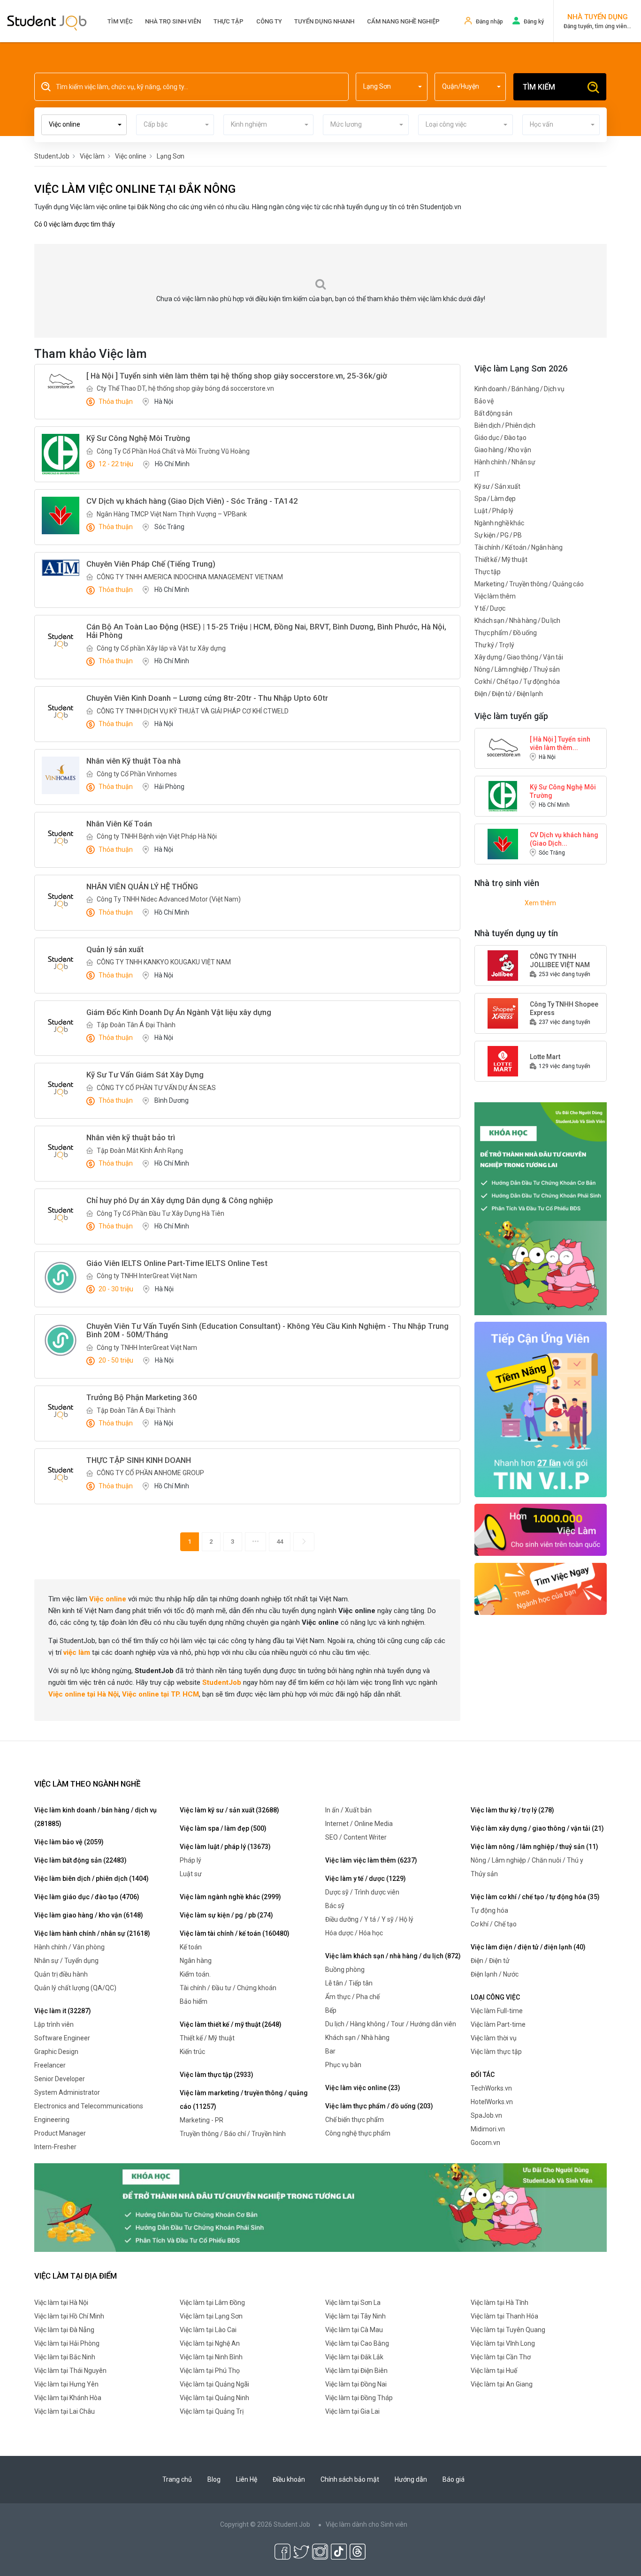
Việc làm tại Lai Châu (65, 2411)
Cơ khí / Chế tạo (494, 1924)
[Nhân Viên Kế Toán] (61, 838)
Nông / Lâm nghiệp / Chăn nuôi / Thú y (527, 1860)
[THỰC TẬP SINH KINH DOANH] (61, 1475)
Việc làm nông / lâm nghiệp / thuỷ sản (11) (534, 1847)
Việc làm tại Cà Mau (354, 2330)
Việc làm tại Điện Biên (356, 2371)
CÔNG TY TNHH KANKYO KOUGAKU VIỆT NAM (164, 962)
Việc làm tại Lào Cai (208, 2330)
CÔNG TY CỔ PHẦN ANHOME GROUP (150, 1473)
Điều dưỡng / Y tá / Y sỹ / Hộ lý (369, 1919)
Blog (214, 2479)
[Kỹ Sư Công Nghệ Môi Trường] (61, 454)
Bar (330, 2051)
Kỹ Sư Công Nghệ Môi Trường (563, 791)
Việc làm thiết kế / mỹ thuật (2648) (231, 2024)
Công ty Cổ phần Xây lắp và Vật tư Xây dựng (161, 648)
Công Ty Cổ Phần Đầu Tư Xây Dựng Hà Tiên (160, 1213)
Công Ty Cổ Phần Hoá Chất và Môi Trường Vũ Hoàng (173, 451)
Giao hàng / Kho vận (503, 450)
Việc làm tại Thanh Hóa (504, 2316)
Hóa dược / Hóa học (354, 1933)
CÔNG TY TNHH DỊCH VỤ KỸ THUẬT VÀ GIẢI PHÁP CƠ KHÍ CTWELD (193, 711)
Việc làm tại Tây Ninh (355, 2316)
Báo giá (454, 2479)
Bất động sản (493, 413)
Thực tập (229, 21)
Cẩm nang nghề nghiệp (403, 21)
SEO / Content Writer (356, 1837)
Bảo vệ (484, 401)
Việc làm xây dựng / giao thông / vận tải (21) (537, 1828)
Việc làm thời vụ (494, 2038)
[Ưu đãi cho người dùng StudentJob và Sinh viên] (541, 1409)
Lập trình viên (54, 2024)
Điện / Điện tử (490, 1961)
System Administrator (67, 2092)
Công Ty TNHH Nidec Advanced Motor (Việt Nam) (169, 899)
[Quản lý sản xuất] (61, 964)
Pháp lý (191, 1860)
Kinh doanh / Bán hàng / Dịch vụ (519, 389)
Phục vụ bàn (343, 2065)
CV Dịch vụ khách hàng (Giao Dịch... (564, 839)
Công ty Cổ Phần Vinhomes (137, 774)
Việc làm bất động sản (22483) (80, 1860)
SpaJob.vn (486, 2115)
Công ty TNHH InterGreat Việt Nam (147, 1276)
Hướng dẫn (411, 2479)
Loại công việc (495, 1997)
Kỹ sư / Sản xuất (497, 486)
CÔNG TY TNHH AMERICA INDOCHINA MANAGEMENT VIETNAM (190, 577)
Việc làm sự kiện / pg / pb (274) (226, 1915)
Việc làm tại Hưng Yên (66, 2384)
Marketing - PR (202, 2120)
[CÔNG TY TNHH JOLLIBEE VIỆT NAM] (503, 965)
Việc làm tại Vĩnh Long (503, 2343)
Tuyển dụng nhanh (324, 21)
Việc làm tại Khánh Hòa (68, 2398)
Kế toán (191, 1947)
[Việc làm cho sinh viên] (541, 1529)
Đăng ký (534, 22)
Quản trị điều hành (61, 1974)
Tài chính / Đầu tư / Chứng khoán (228, 1988)
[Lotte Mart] (503, 1061)
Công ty (269, 21)
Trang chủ (177, 2479)
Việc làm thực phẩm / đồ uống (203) (379, 2106)
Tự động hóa (489, 1910)
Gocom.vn (485, 2143)
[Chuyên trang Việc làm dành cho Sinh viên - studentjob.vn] (47, 22)
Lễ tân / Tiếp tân (349, 1983)
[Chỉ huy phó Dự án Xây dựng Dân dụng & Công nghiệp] (61, 1215)
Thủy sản (484, 1874)
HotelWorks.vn (492, 2102)
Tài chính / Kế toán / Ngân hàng (519, 547)
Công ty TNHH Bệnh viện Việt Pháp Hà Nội (157, 836)
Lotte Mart (545, 1057)
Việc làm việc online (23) (363, 2088)
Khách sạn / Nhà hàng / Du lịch (517, 621)
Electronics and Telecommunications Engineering (89, 2113)
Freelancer (50, 2065)
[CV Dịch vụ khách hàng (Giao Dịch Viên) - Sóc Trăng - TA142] (61, 515)
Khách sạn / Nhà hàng (357, 2038)
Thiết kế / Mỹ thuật (501, 560)
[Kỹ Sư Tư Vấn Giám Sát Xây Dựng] (61, 1089)
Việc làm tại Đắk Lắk (354, 2357)
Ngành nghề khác (499, 523)
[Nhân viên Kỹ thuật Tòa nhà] (61, 775)
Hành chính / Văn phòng (69, 1947)
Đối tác (483, 2075)
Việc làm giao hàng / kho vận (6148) (89, 1915)
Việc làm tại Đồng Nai (356, 2384)
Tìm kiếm (539, 87)
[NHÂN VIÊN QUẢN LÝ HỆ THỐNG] (61, 901)
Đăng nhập (489, 22)
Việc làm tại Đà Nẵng (64, 2330)
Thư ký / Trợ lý (494, 645)
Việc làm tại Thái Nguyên (70, 2371)
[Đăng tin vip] (541, 1208)
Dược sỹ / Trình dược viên (362, 1892)
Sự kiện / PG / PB (498, 535)
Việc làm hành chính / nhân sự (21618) (92, 1933)
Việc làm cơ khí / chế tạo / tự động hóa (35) (535, 1897)
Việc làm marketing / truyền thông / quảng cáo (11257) (244, 2100)
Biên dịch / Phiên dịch (505, 425)
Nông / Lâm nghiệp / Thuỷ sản (517, 669)
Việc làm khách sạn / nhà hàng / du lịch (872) (393, 1956)
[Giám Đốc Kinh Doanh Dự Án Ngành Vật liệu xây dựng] (61, 1027)
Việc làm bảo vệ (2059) (69, 1842)
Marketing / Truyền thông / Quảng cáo (529, 584)
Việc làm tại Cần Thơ (501, 2357)
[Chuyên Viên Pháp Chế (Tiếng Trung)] (61, 568)
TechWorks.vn (491, 2088)
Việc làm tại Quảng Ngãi (214, 2384)
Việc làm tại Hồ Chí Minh (69, 2316)
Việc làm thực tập (496, 2052)
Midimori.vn (488, 2129)
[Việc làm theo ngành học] (541, 1588)
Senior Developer (60, 2079)
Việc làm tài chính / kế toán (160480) (235, 1933)
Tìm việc (120, 21)
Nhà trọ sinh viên (173, 21)
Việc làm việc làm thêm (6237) (371, 1860)
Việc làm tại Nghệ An (210, 2343)
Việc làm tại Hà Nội (61, 2303)
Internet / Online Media (359, 1824)
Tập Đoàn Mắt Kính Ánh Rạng (140, 1151)
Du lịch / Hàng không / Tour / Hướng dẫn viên (391, 2024)
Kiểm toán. (195, 1974)
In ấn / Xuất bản (348, 1810)
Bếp (331, 2010)
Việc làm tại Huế (494, 2371)
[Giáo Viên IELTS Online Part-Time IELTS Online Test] (61, 1277)
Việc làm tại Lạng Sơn (211, 2316)
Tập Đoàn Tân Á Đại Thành (136, 1025)
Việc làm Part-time (498, 2024)
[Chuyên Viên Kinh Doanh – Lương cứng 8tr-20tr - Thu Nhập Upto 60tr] (61, 712)
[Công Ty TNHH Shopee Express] (503, 1013)
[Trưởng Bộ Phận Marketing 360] (61, 1412)
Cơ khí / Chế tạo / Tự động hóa (517, 682)
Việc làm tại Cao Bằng (357, 2343)
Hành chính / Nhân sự (505, 462)
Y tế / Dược (490, 608)
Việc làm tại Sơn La (353, 2303)
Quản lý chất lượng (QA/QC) (75, 1988)
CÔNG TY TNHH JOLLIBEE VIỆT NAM (560, 961)
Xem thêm (540, 903)
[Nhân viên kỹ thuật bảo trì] (61, 1152)
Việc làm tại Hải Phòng (67, 2343)
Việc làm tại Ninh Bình (211, 2357)
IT (477, 474)
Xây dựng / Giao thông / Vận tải (519, 657)
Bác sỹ (335, 1906)
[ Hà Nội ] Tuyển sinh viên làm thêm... (560, 743)
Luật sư (191, 1874)
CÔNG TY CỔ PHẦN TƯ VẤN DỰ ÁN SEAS (156, 1088)
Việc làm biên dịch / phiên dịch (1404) (92, 1879)
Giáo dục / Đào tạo (500, 438)
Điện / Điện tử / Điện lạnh (509, 694)
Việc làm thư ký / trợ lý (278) (512, 1810)
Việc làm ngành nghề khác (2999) (230, 1897)
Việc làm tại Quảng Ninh (214, 2398)
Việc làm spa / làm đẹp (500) (223, 1828)
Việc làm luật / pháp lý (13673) (225, 1847)
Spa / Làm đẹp (495, 499)
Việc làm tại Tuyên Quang (508, 2330)
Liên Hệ (247, 2479)
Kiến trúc (192, 2052)
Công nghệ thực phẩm (358, 2133)
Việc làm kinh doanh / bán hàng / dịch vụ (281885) (95, 1817)
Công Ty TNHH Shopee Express (564, 1008)
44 (280, 1542)
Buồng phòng (345, 1970)
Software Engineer (62, 2038)
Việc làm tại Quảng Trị (212, 2411)
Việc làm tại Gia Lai (352, 2411)
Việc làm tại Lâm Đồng (212, 2303)
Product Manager (60, 2133)
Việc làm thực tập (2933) (217, 2075)
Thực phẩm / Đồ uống (506, 633)
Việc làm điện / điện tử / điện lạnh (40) (528, 1947)
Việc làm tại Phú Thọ (210, 2371)
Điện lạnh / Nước (495, 1974)
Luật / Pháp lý (494, 511)
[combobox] (392, 87)
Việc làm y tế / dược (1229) (366, 1879)
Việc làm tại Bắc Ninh (65, 2357)
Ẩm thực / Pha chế (352, 1997)
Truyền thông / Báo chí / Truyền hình (233, 2134)
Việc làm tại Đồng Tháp (359, 2398)
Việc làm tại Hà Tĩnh (500, 2303)
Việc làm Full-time (497, 2011)
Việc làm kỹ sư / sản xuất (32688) (229, 1810)
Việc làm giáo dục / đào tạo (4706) (87, 1897)
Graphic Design (56, 2052)
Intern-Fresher (55, 2147)
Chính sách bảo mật (350, 2479)
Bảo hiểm (194, 2001)
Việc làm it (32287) (63, 2011)
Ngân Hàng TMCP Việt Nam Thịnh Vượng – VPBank (172, 514)
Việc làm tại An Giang (502, 2384)
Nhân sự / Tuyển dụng (66, 1961)
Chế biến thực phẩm (355, 2120)
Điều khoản (289, 2479)
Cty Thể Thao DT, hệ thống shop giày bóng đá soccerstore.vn (185, 388)
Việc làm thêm (495, 596)
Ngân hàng (196, 1961)
